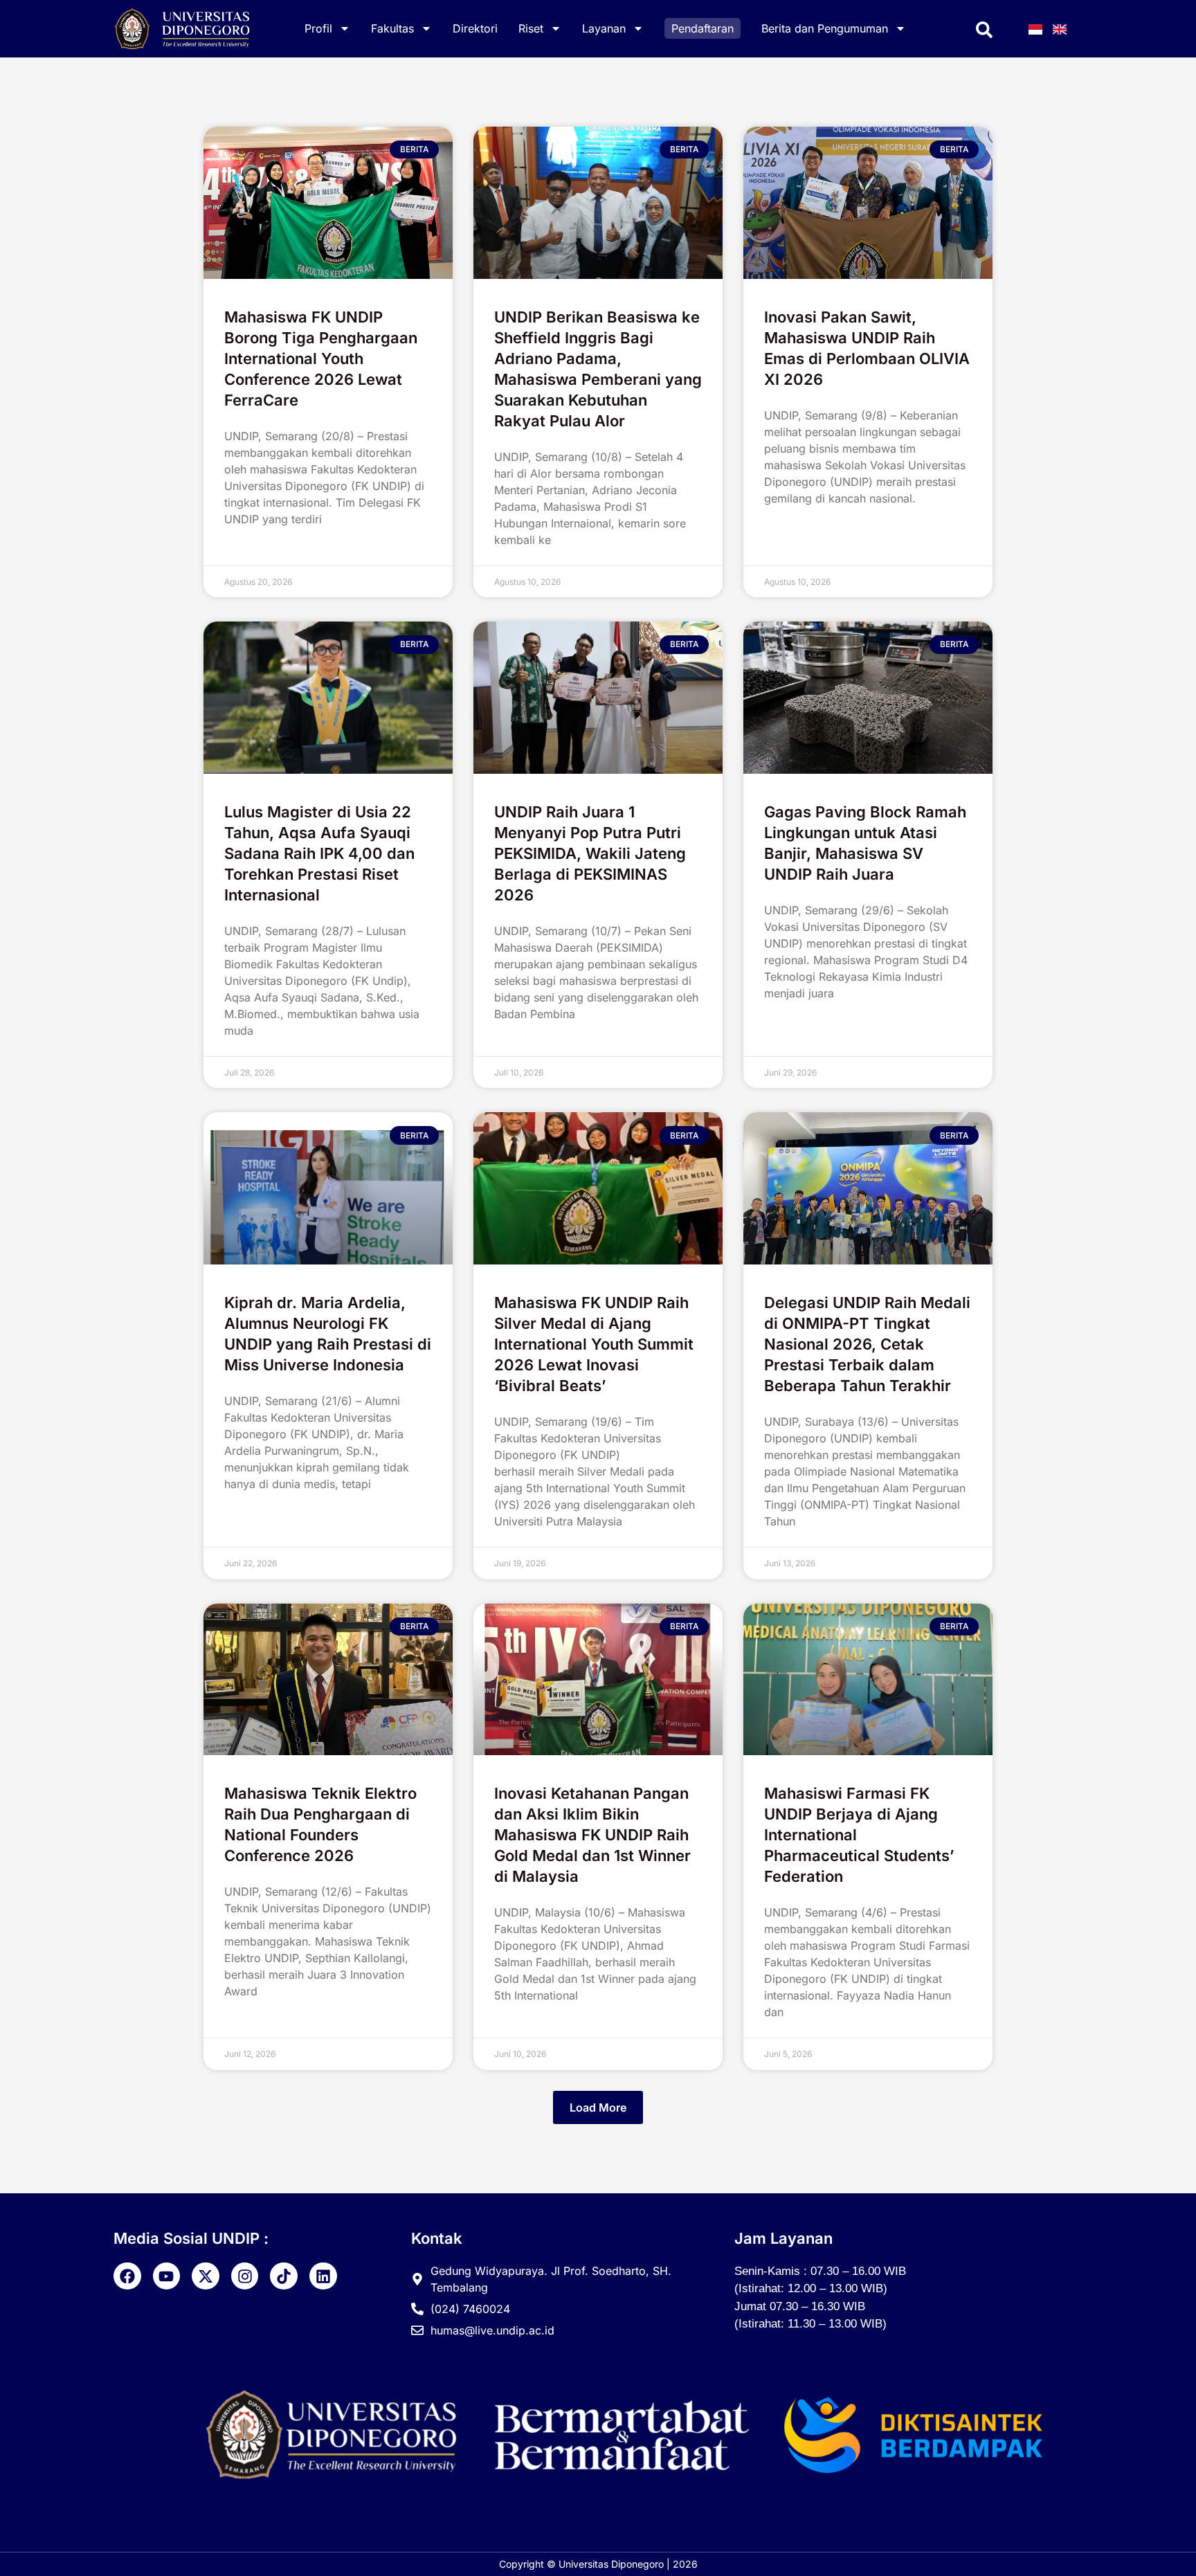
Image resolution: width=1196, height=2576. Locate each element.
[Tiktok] (284, 2276)
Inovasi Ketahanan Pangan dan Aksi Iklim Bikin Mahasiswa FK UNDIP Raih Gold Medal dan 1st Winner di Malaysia (592, 1835)
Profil (318, 28)
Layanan (604, 28)
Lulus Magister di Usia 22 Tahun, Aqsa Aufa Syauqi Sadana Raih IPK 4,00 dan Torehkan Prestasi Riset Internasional (319, 853)
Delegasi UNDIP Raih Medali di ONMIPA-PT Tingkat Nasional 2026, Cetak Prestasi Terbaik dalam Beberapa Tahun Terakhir (867, 1344)
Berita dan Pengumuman (825, 28)
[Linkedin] (323, 2276)
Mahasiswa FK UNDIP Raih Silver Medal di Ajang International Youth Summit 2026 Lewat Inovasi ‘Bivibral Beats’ (594, 1344)
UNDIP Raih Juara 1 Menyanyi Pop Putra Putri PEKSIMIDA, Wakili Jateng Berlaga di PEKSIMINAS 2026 (590, 853)
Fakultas (392, 28)
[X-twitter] (206, 2276)
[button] (598, 2107)
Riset (531, 28)
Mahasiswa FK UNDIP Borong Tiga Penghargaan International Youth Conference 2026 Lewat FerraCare (321, 359)
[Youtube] (167, 2276)
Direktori (475, 28)
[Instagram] (245, 2276)
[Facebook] (127, 2276)
